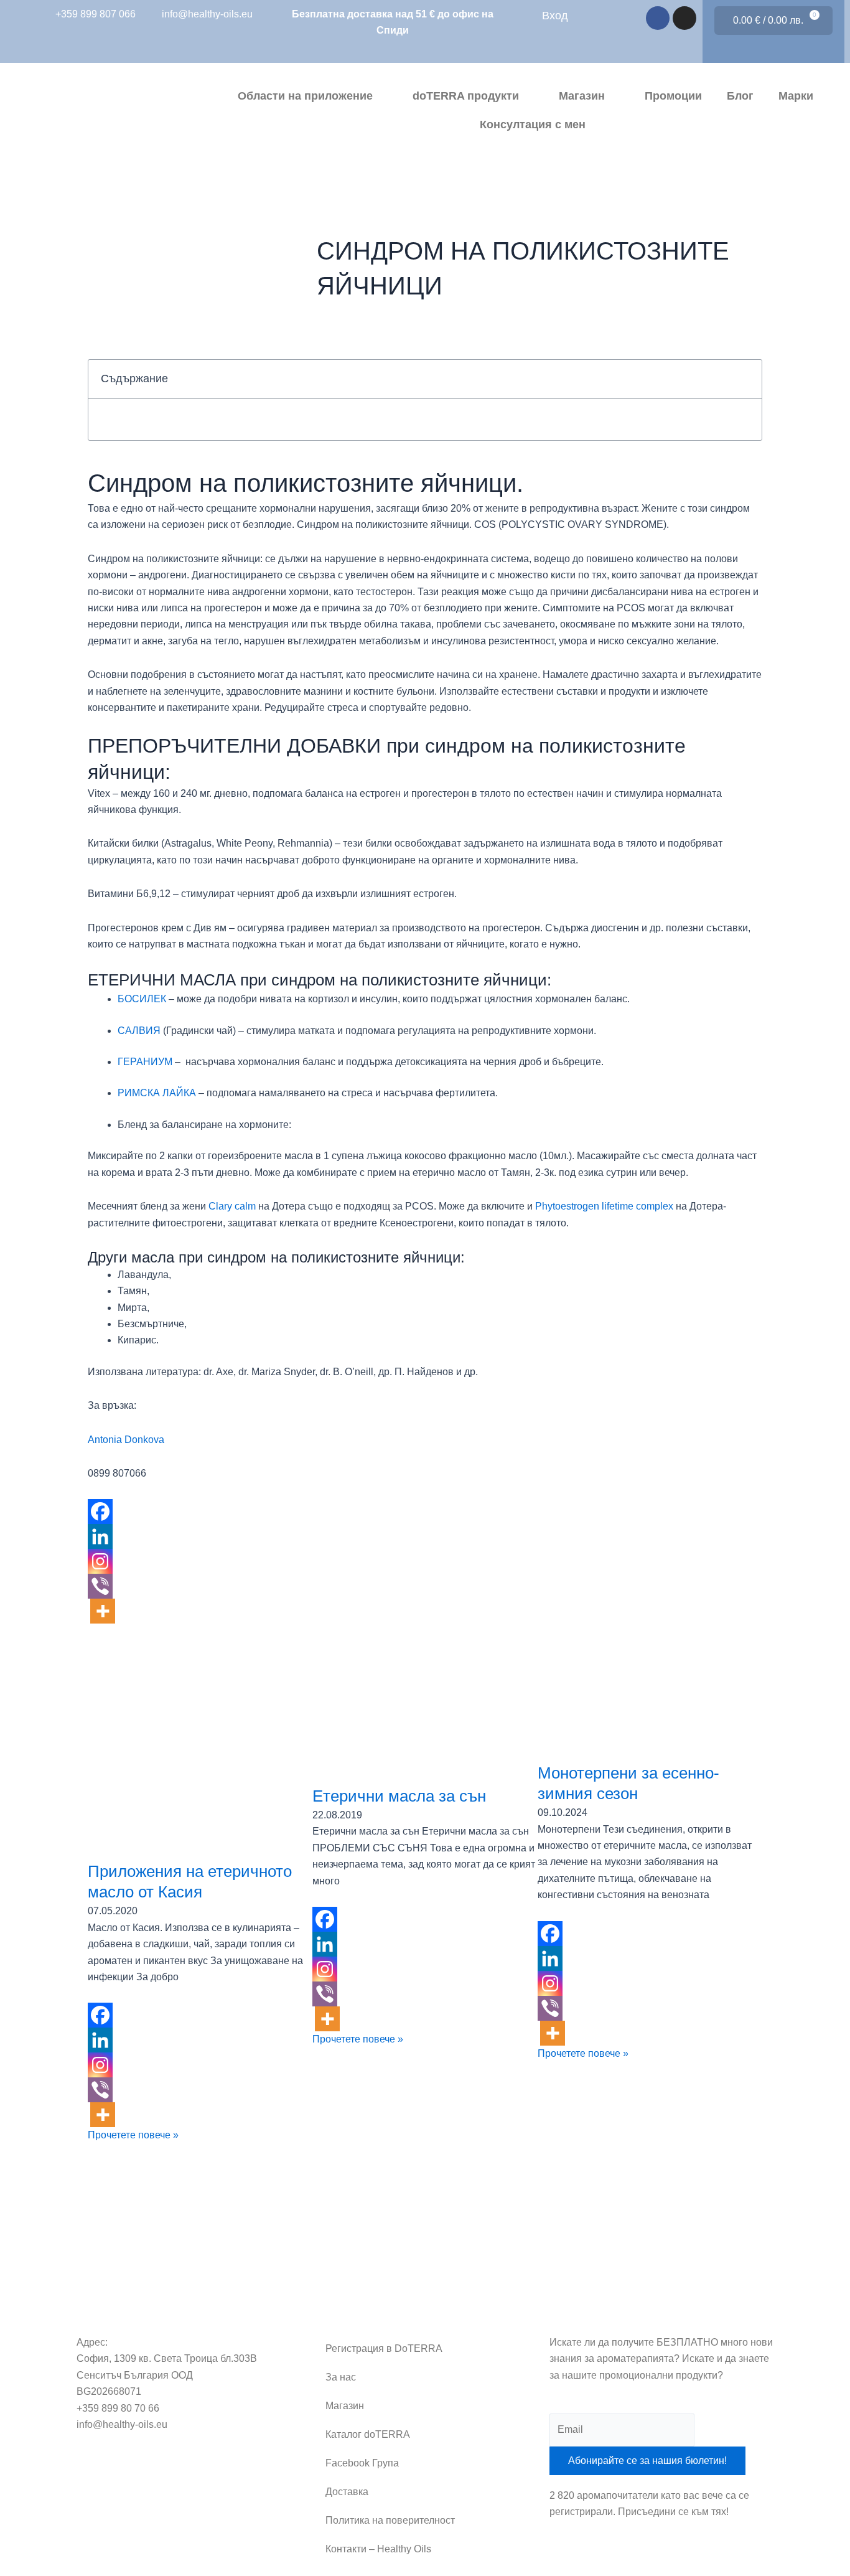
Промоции (673, 96)
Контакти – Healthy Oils (378, 2549)
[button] (745, 379)
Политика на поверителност (390, 2520)
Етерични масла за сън (399, 1796)
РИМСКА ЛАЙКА (157, 1093)
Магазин (582, 96)
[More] (103, 1611)
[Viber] (100, 1586)
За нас (341, 2377)
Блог (740, 96)
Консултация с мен (533, 125)
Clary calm (232, 1206)
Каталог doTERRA (368, 2434)
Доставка (347, 2492)
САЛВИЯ (139, 1031)
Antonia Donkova (126, 1440)
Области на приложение (305, 96)
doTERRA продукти (466, 96)
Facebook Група (362, 2463)
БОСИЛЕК (142, 999)
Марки (796, 96)
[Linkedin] (100, 1536)
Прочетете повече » (133, 2135)
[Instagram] (100, 1561)
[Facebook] (100, 1511)
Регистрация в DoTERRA (384, 2348)
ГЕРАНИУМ (145, 1062)
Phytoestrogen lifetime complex (604, 1206)
